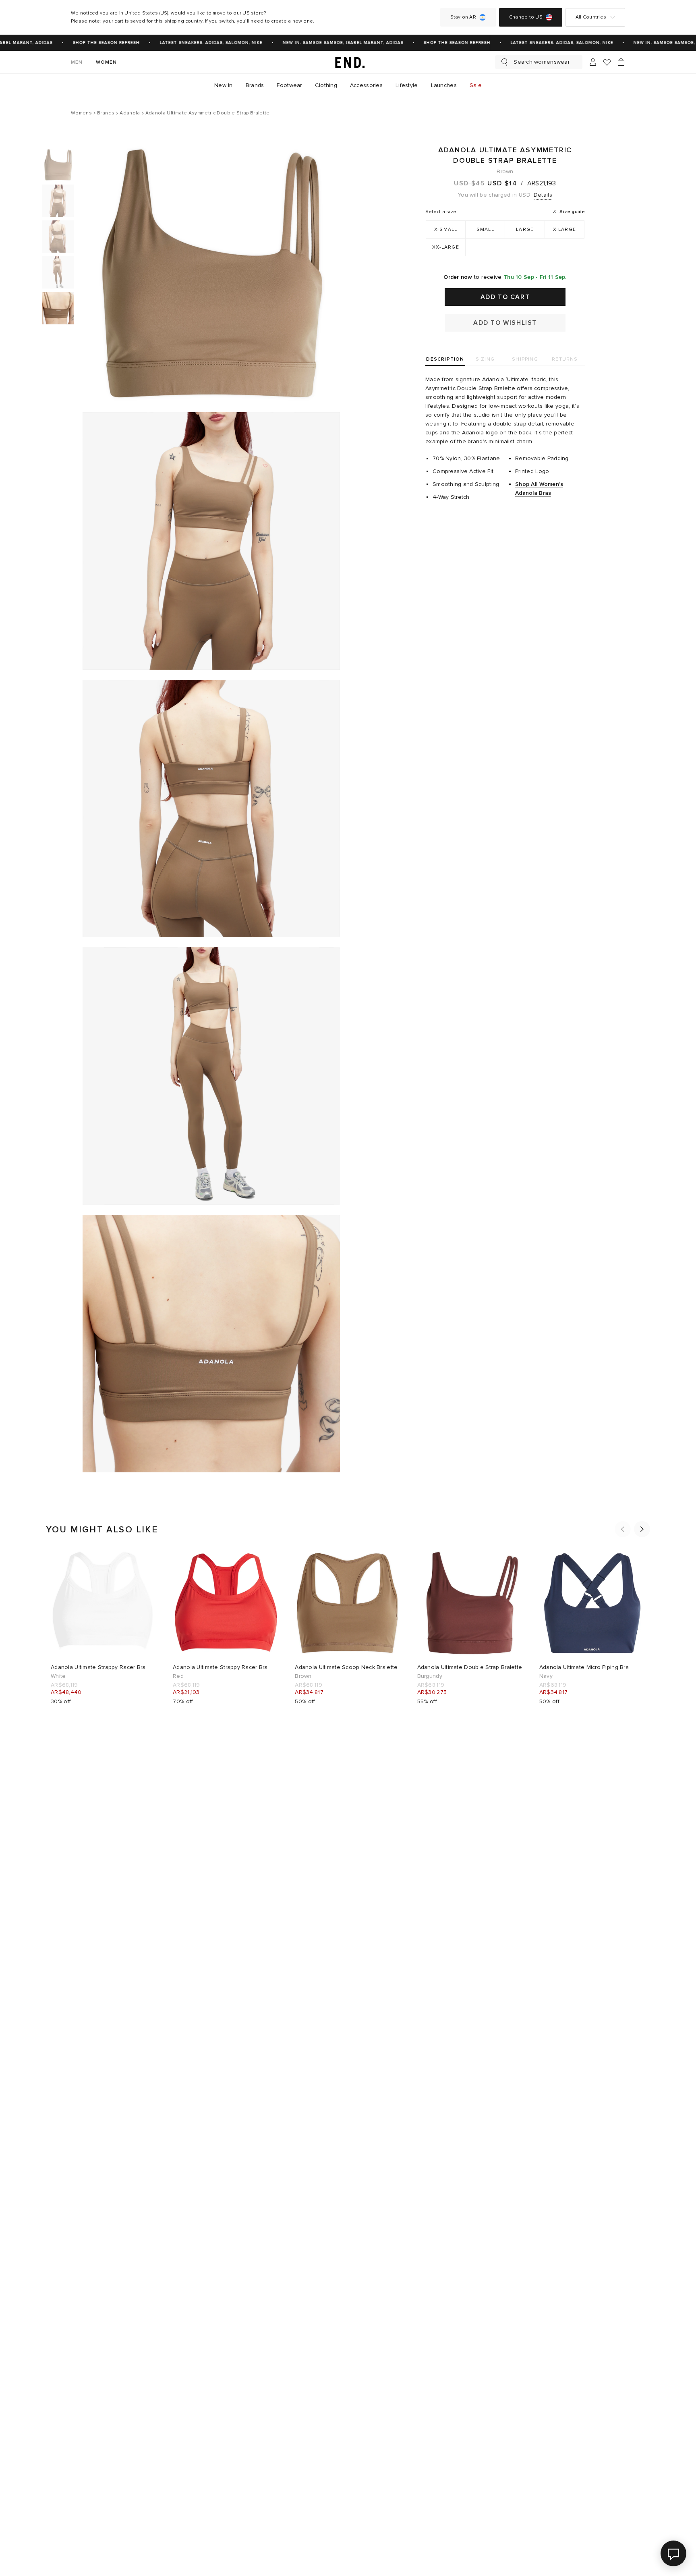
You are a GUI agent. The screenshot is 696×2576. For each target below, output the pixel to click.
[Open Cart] (621, 62)
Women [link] (107, 62)
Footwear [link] (289, 85)
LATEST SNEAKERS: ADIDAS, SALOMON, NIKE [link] (190, 43)
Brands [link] (255, 85)
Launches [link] (444, 85)
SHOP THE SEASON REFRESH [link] (85, 43)
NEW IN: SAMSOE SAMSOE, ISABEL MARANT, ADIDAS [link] (322, 43)
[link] (348, 62)
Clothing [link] (326, 85)
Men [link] (77, 62)
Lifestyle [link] (407, 85)
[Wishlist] (607, 62)
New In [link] (224, 85)
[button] (623, 1529)
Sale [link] (476, 85)
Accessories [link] (366, 85)
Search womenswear (542, 62)
